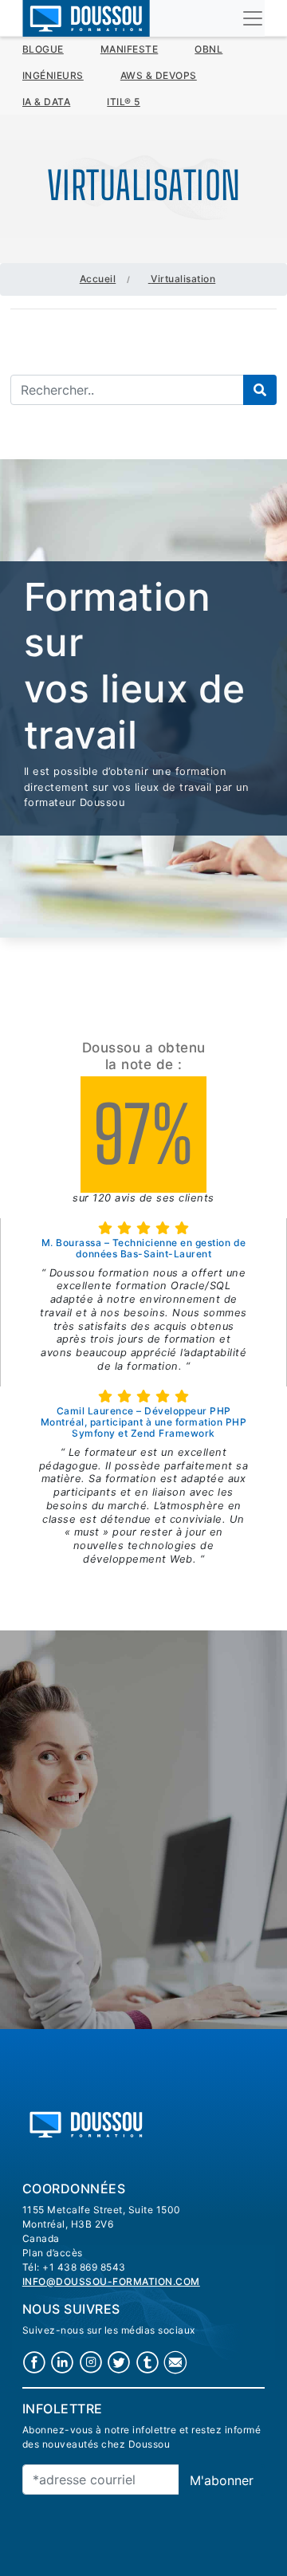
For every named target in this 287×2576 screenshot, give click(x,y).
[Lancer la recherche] (260, 390)
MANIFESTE (130, 49)
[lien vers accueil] (86, 2123)
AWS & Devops (159, 75)
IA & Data (47, 102)
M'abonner (222, 2480)
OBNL (208, 49)
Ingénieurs (53, 75)
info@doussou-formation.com (111, 2281)
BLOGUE (43, 49)
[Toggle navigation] (253, 18)
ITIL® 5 (124, 102)
